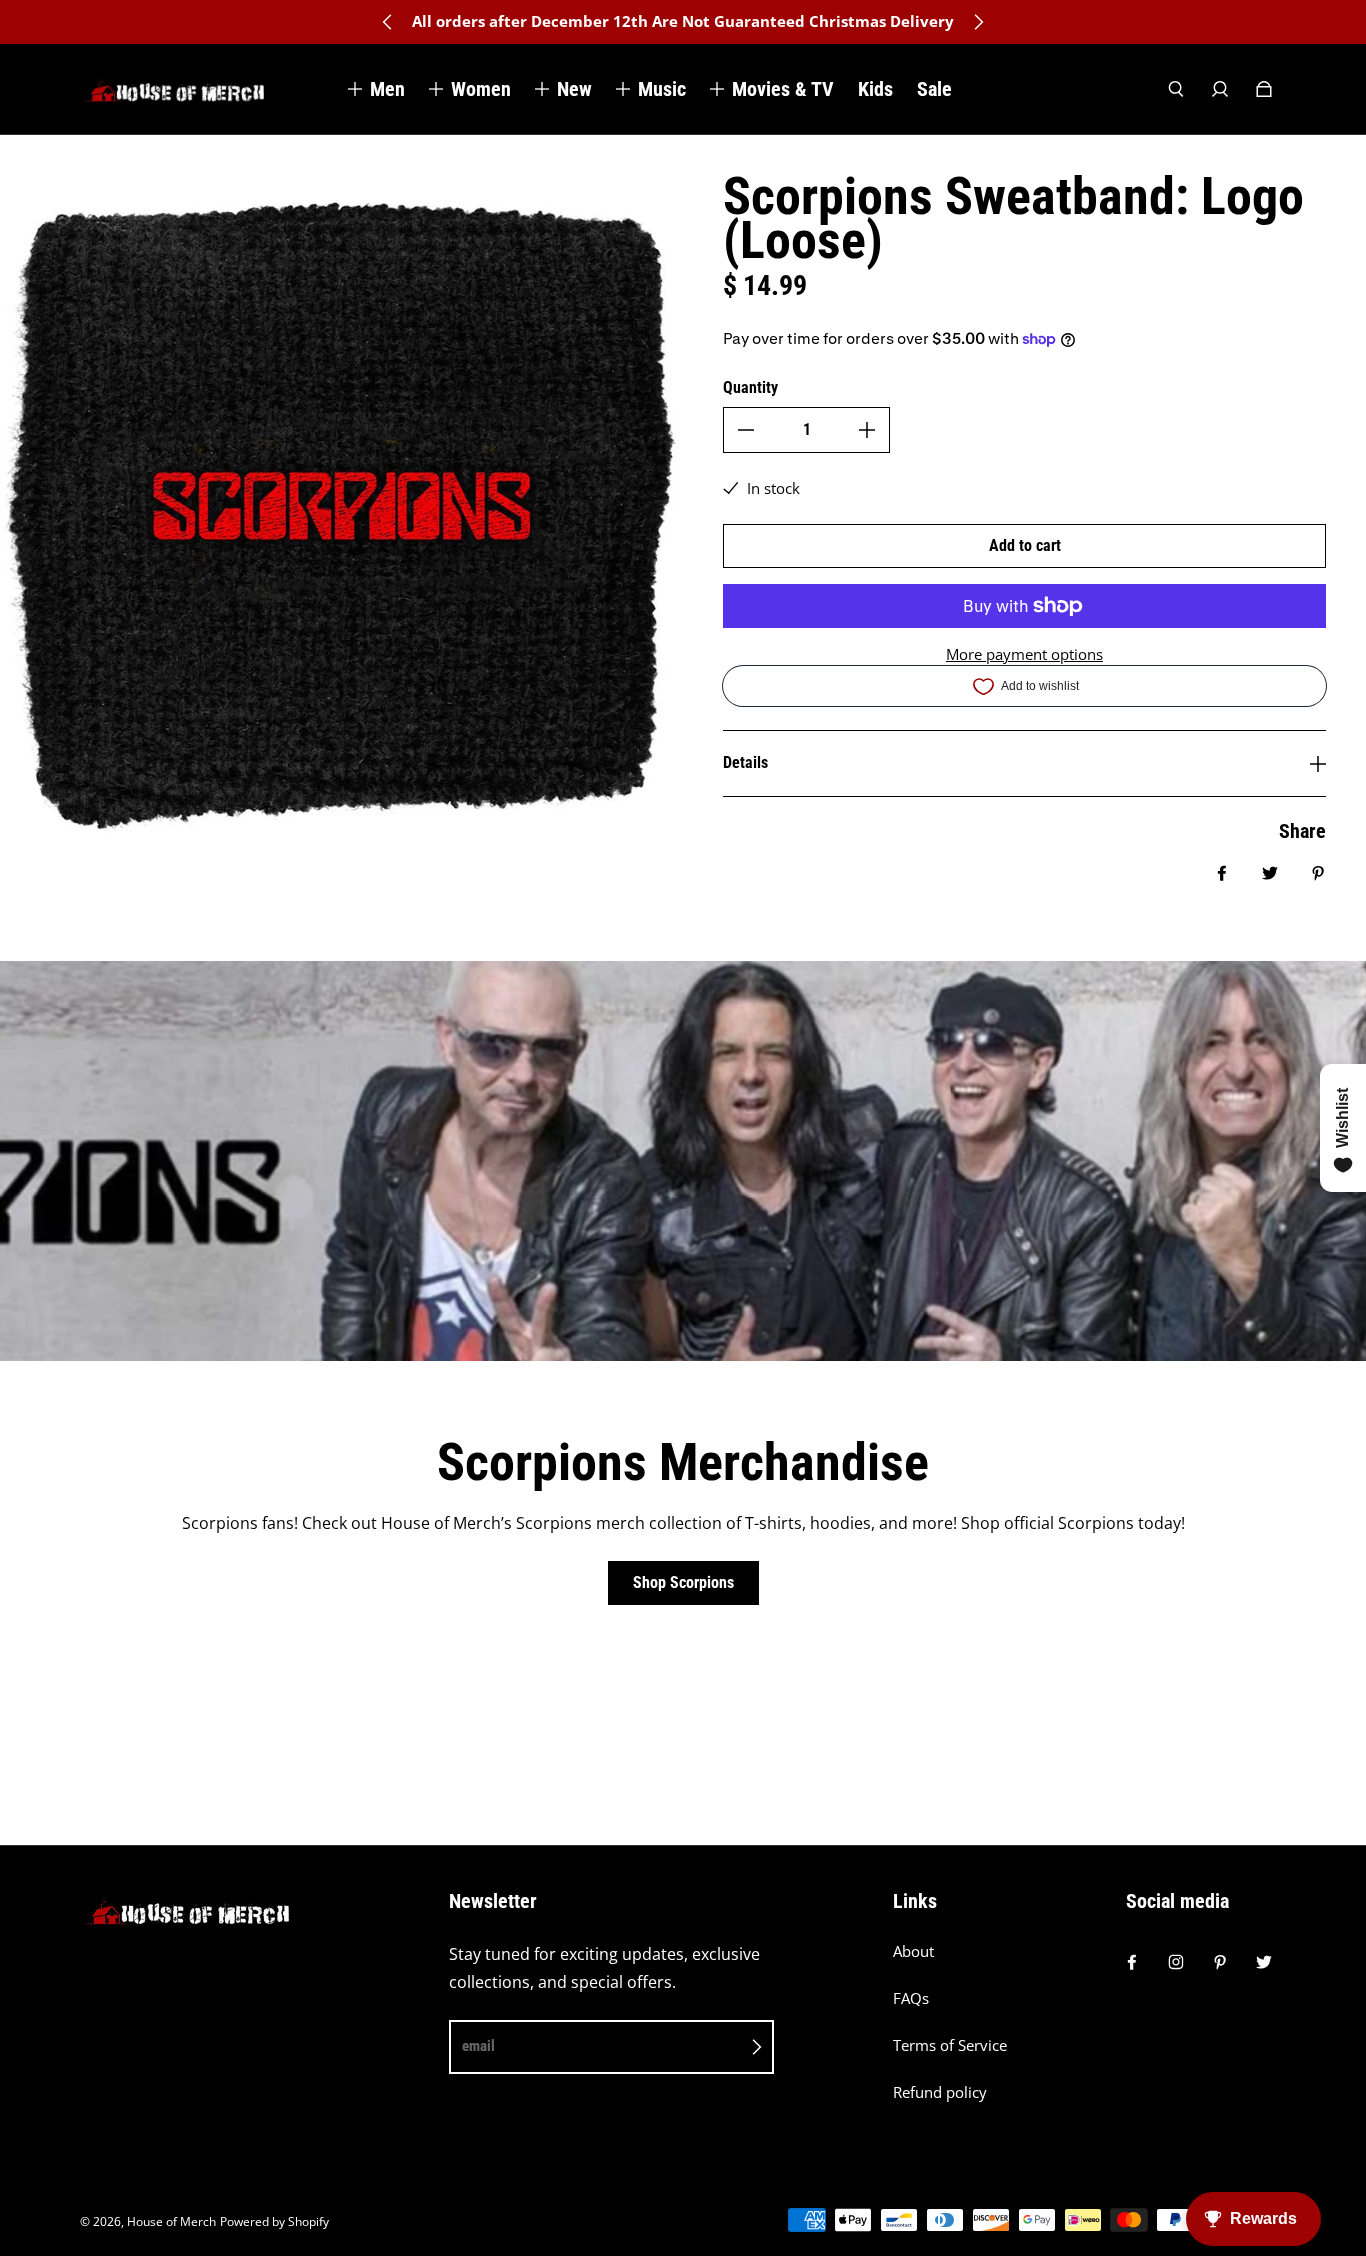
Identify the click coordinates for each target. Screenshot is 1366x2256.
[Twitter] (1264, 1962)
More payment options (1024, 654)
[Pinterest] (1220, 1962)
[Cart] (1264, 89)
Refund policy (940, 2092)
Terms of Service (950, 2045)
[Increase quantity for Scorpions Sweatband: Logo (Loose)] (867, 430)
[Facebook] (1132, 1962)
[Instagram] (1176, 1962)
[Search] (1176, 89)
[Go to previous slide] (388, 22)
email (478, 2046)
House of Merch (171, 2221)
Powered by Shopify (274, 2221)
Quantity (750, 387)
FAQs (911, 1998)
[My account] (1220, 89)
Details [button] (745, 762)
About (913, 1951)
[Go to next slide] (978, 22)
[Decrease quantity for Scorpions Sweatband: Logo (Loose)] (746, 430)
